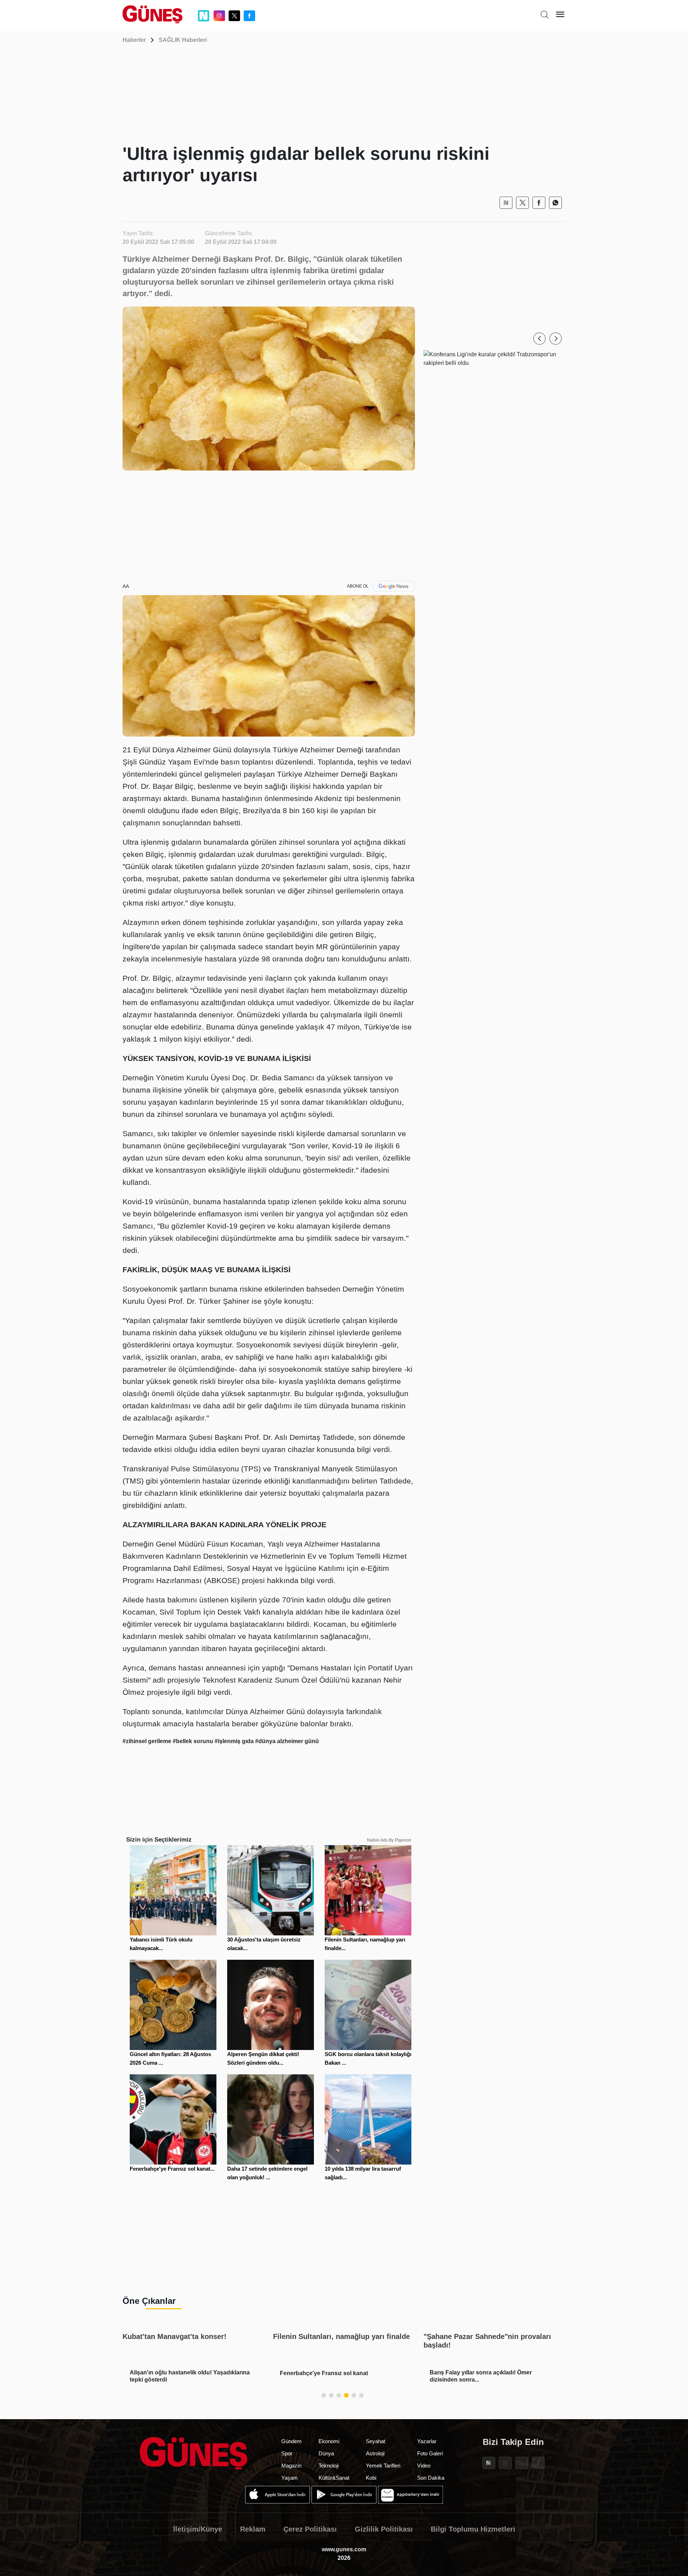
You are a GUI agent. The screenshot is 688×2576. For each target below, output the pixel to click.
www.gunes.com (344, 2549)
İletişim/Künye (198, 2529)
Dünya (326, 2453)
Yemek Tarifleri (383, 2466)
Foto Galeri (430, 2453)
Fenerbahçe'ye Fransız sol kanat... (172, 2169)
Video (424, 2466)
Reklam (253, 2529)
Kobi (371, 2478)
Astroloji (375, 2453)
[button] (539, 339)
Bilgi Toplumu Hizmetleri (473, 2529)
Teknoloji (329, 2466)
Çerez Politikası (310, 2529)
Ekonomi (329, 2441)
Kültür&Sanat (334, 2478)
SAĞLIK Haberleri (183, 40)
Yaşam (290, 2478)
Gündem (292, 2441)
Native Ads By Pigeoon (389, 1840)
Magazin (291, 2466)
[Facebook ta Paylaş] (539, 203)
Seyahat (376, 2441)
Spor (287, 2453)
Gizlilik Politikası (384, 2529)
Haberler (134, 40)
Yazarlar (427, 2441)
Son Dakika (431, 2478)
